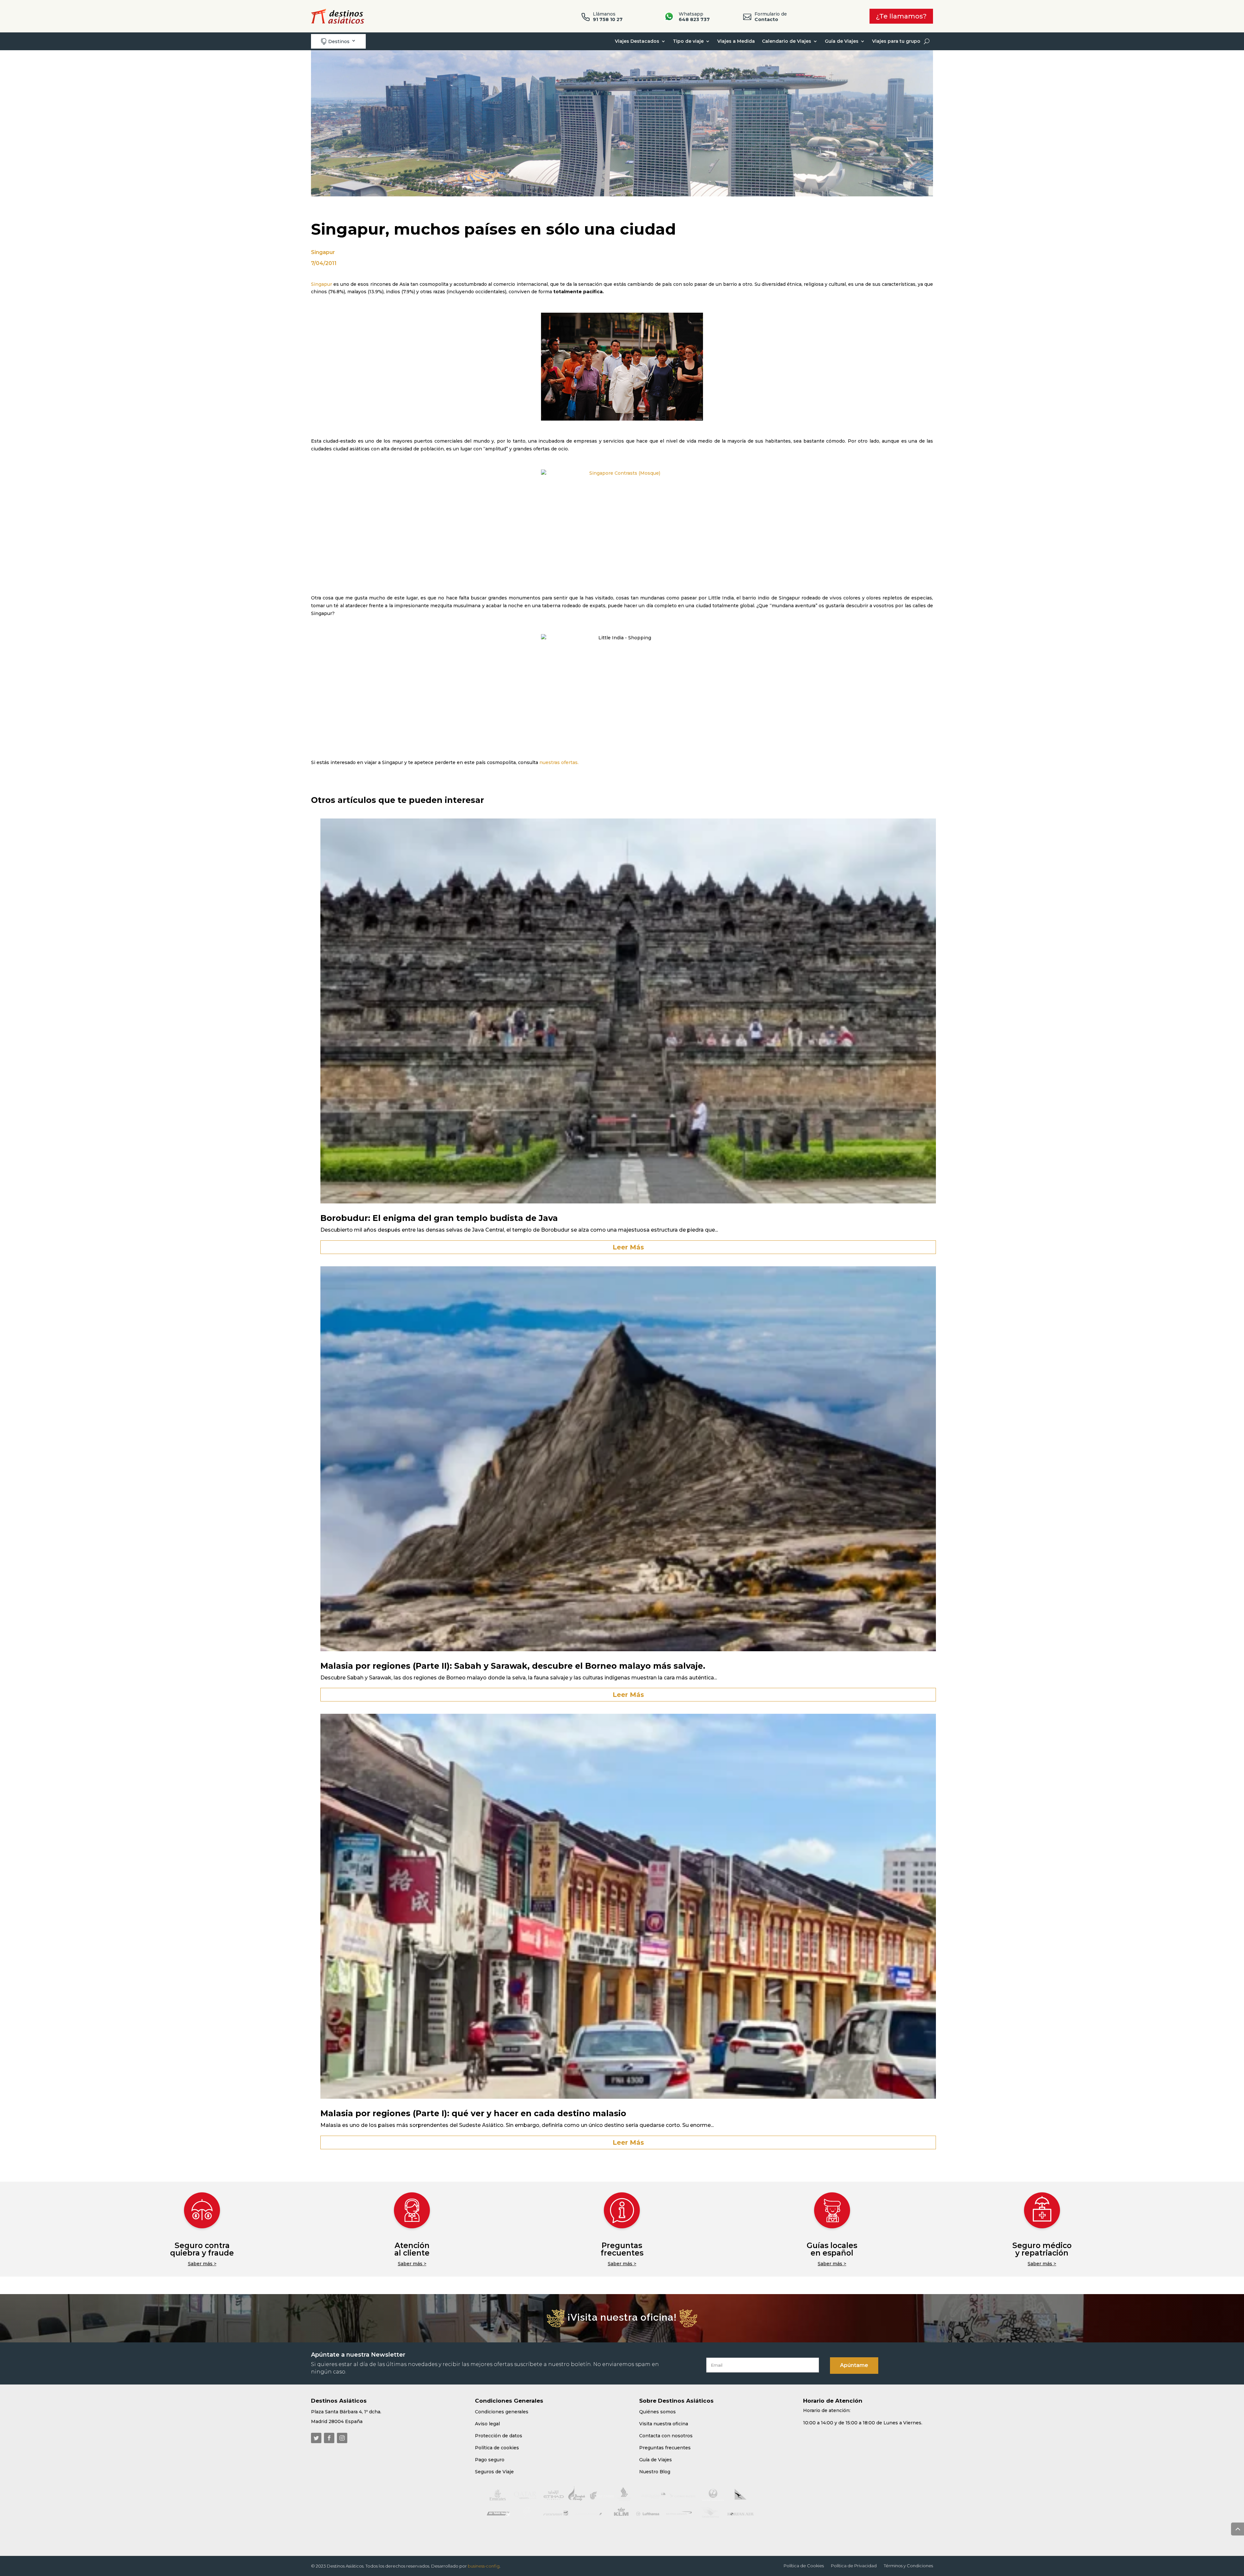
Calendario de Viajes (787, 41)
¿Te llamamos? (901, 16)
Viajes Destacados (637, 41)
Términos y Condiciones (908, 2566)
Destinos (335, 41)
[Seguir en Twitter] (316, 2438)
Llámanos (608, 17)
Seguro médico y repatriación (1042, 2249)
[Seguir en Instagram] (342, 2438)
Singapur (323, 252)
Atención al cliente (412, 2249)
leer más (628, 1247)
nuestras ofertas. (559, 762)
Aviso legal (487, 2424)
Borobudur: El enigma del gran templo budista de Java (439, 1218)
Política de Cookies (804, 2566)
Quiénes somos (657, 2412)
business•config (484, 2566)
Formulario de (771, 17)
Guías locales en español (832, 2249)
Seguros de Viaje (494, 2472)
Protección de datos (499, 2436)
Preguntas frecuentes (622, 2249)
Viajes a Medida (736, 41)
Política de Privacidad (854, 2566)
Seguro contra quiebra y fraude (202, 2249)
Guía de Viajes (842, 41)
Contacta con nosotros (666, 2436)
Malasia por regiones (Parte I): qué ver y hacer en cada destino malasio (473, 2113)
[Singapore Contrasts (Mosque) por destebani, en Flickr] (622, 523)
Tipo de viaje (688, 41)
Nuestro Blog (655, 2472)
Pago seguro (490, 2460)
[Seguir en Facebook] (329, 2438)
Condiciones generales (502, 2412)
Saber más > (202, 2264)
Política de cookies (497, 2448)
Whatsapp (694, 17)
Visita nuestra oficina (664, 2424)
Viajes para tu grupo (896, 41)
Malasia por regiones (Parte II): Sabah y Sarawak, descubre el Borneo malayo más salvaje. (513, 1666)
